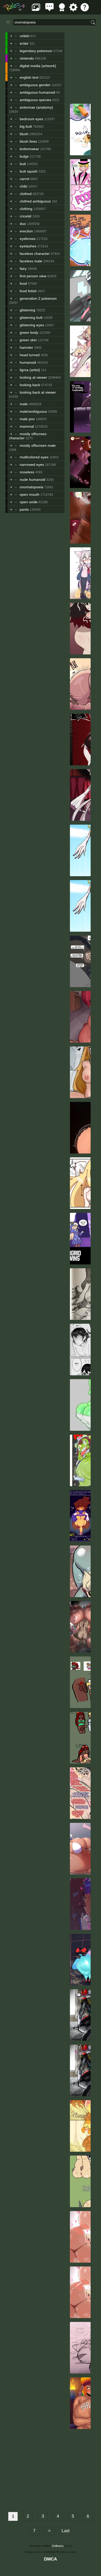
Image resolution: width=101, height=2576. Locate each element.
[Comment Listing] (49, 10)
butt (23, 164)
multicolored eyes (34, 457)
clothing (26, 209)
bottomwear (29, 149)
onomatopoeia (31, 487)
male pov (27, 419)
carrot (24, 179)
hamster (26, 347)
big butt (26, 126)
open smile (29, 502)
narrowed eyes (32, 465)
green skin (28, 340)
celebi (24, 36)
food (23, 283)
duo (23, 224)
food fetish (28, 291)
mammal (27, 426)
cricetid (26, 216)
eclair (24, 43)
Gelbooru (58, 2546)
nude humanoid (33, 480)
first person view (33, 276)
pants (24, 509)
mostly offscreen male (38, 445)
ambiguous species (35, 100)
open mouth (30, 494)
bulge (24, 156)
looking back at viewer (38, 392)
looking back (30, 385)
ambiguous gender (35, 85)
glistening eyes (32, 325)
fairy (23, 269)
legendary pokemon (36, 51)
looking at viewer (33, 377)
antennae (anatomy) (36, 107)
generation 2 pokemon (38, 298)
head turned (30, 355)
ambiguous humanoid (37, 92)
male (24, 404)
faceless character (35, 254)
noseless (27, 472)
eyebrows (28, 239)
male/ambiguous (33, 411)
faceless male (31, 261)
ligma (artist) (30, 370)
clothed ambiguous (35, 201)
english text (29, 77)
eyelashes (28, 246)
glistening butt (31, 318)
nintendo (27, 58)
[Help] (85, 10)
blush (24, 134)
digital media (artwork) (38, 66)
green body (29, 332)
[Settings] (73, 10)
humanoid (28, 362)
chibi (23, 186)
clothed (26, 194)
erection (26, 231)
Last (66, 2531)
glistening (27, 310)
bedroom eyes (31, 119)
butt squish (29, 171)
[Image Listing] (36, 10)
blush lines (28, 141)
